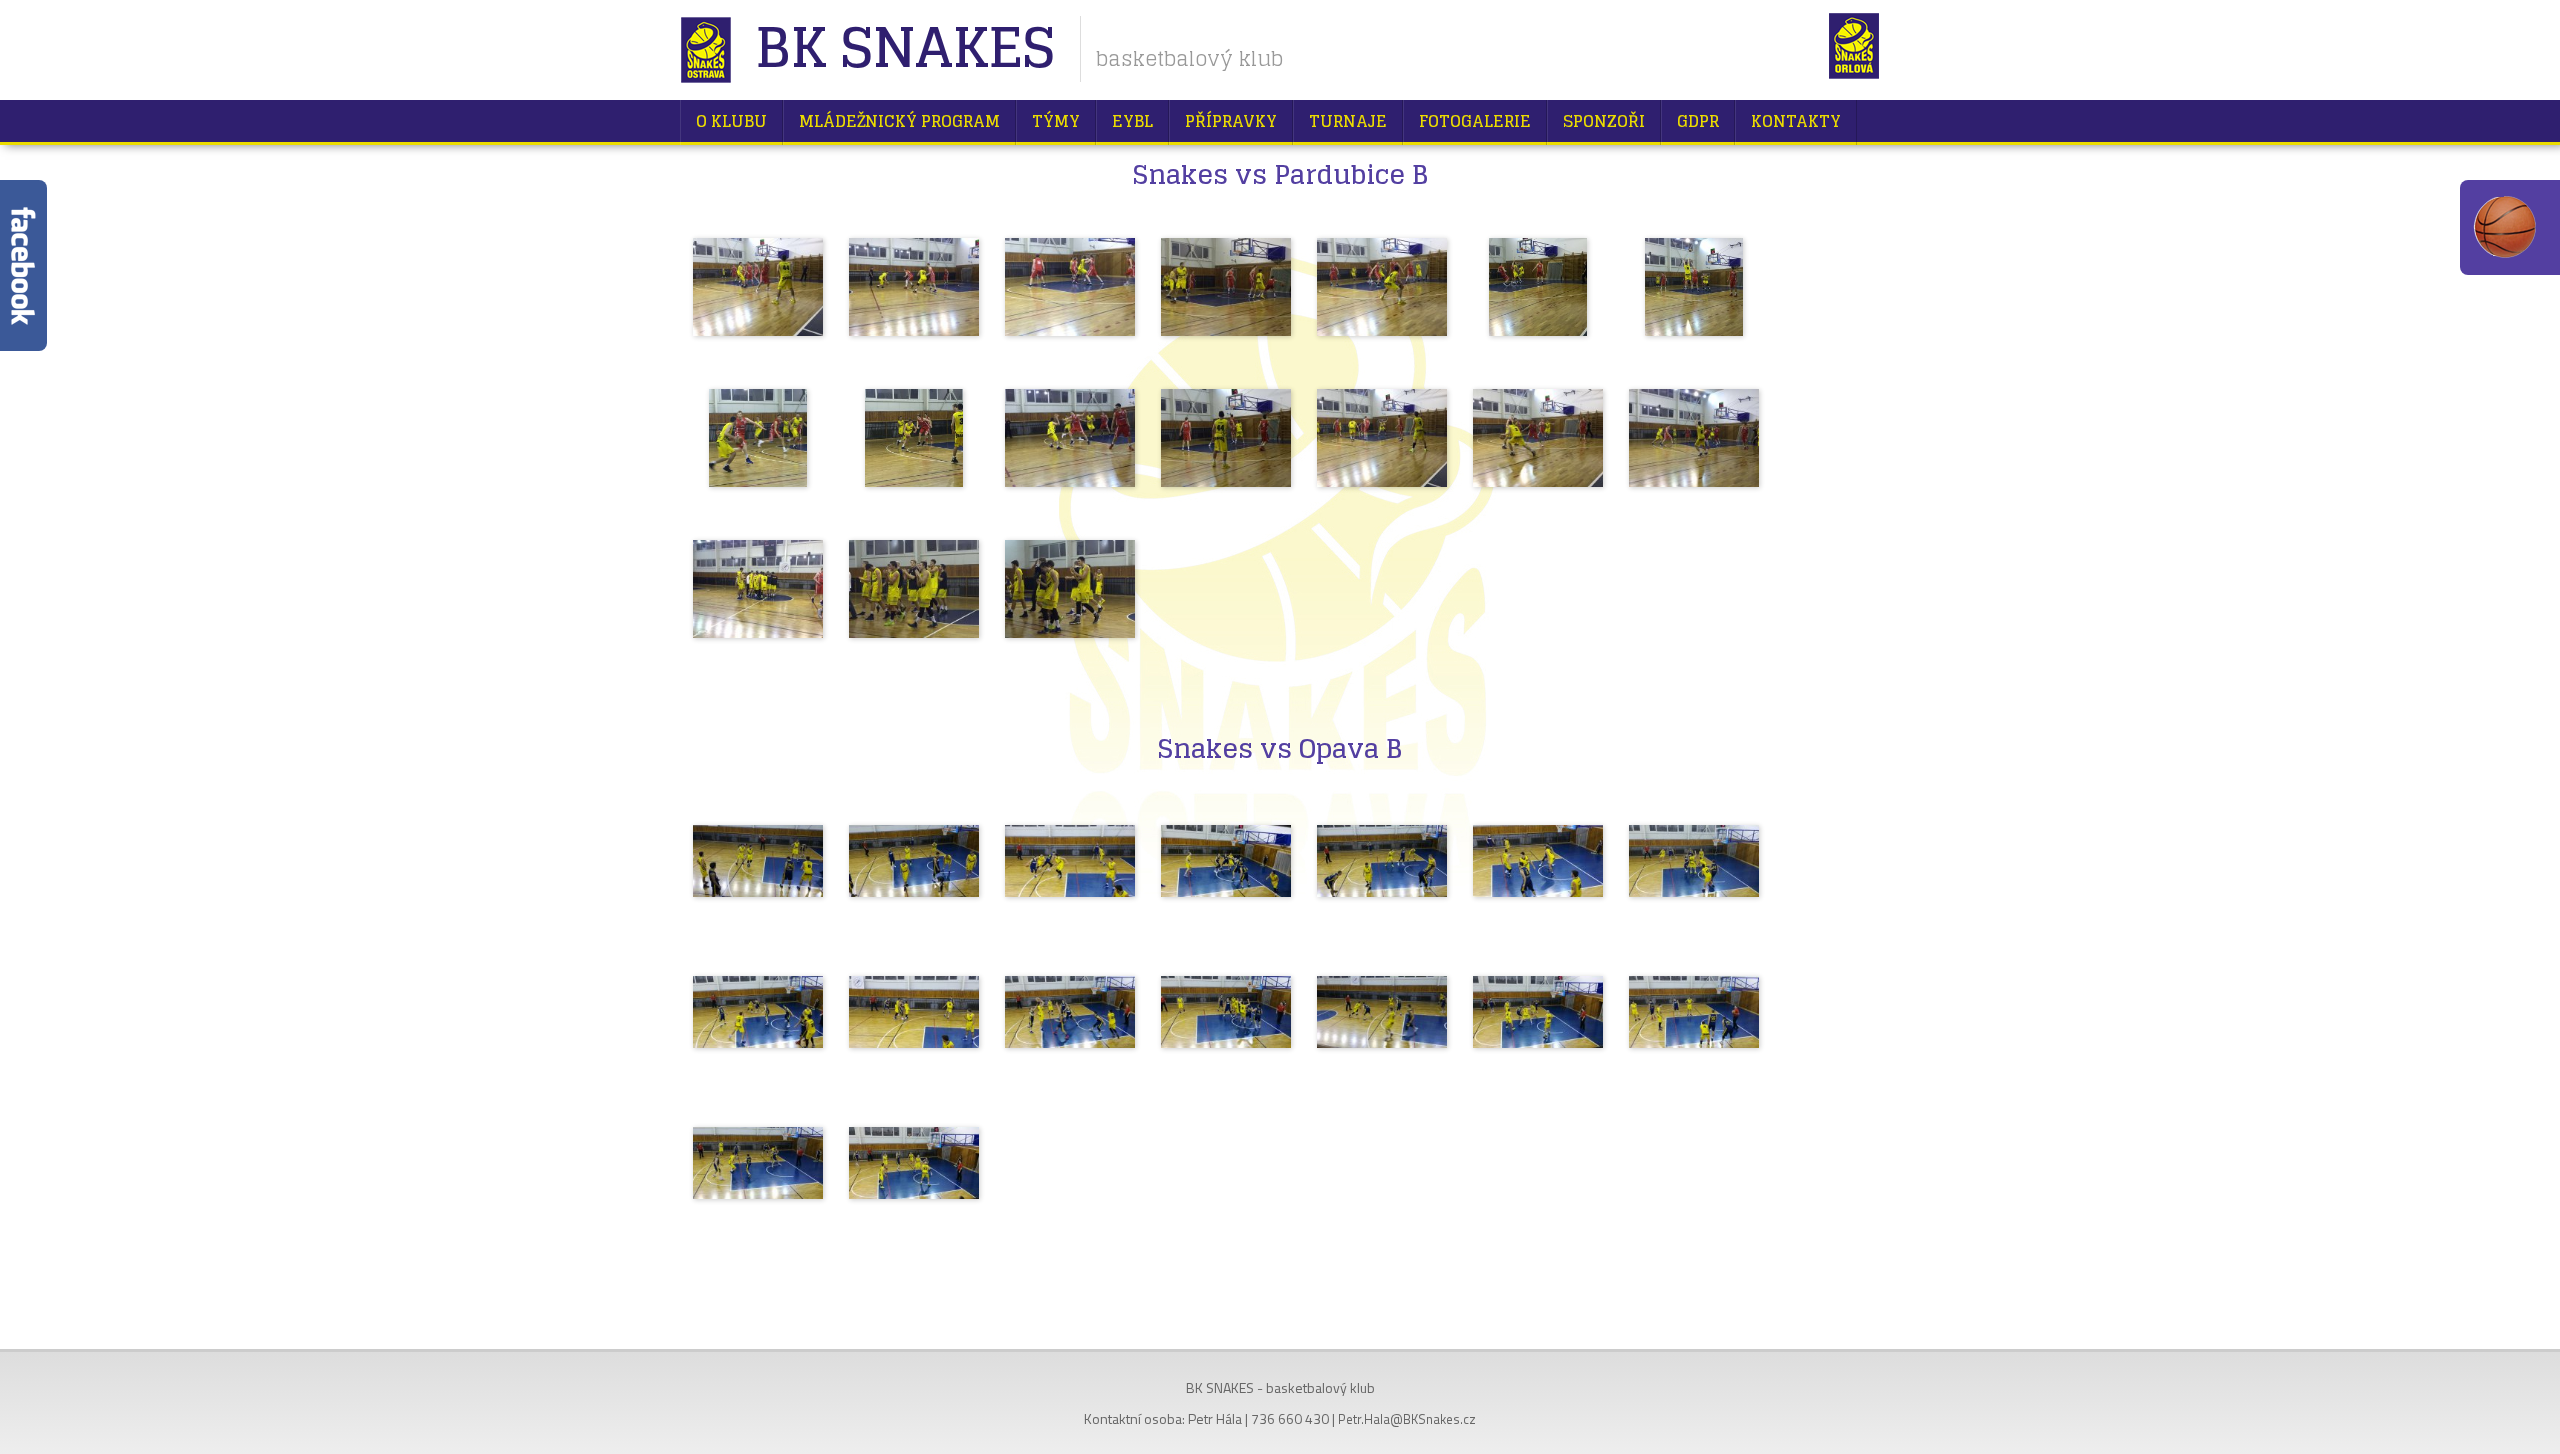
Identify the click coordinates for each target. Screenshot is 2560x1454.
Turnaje (1348, 121)
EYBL (1132, 121)
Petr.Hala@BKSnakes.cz (1407, 1419)
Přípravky (1231, 121)
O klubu (731, 121)
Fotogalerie (1475, 121)
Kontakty (1796, 121)
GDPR (1698, 121)
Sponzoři (1604, 121)
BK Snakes (904, 49)
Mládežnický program (899, 121)
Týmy (1056, 121)
